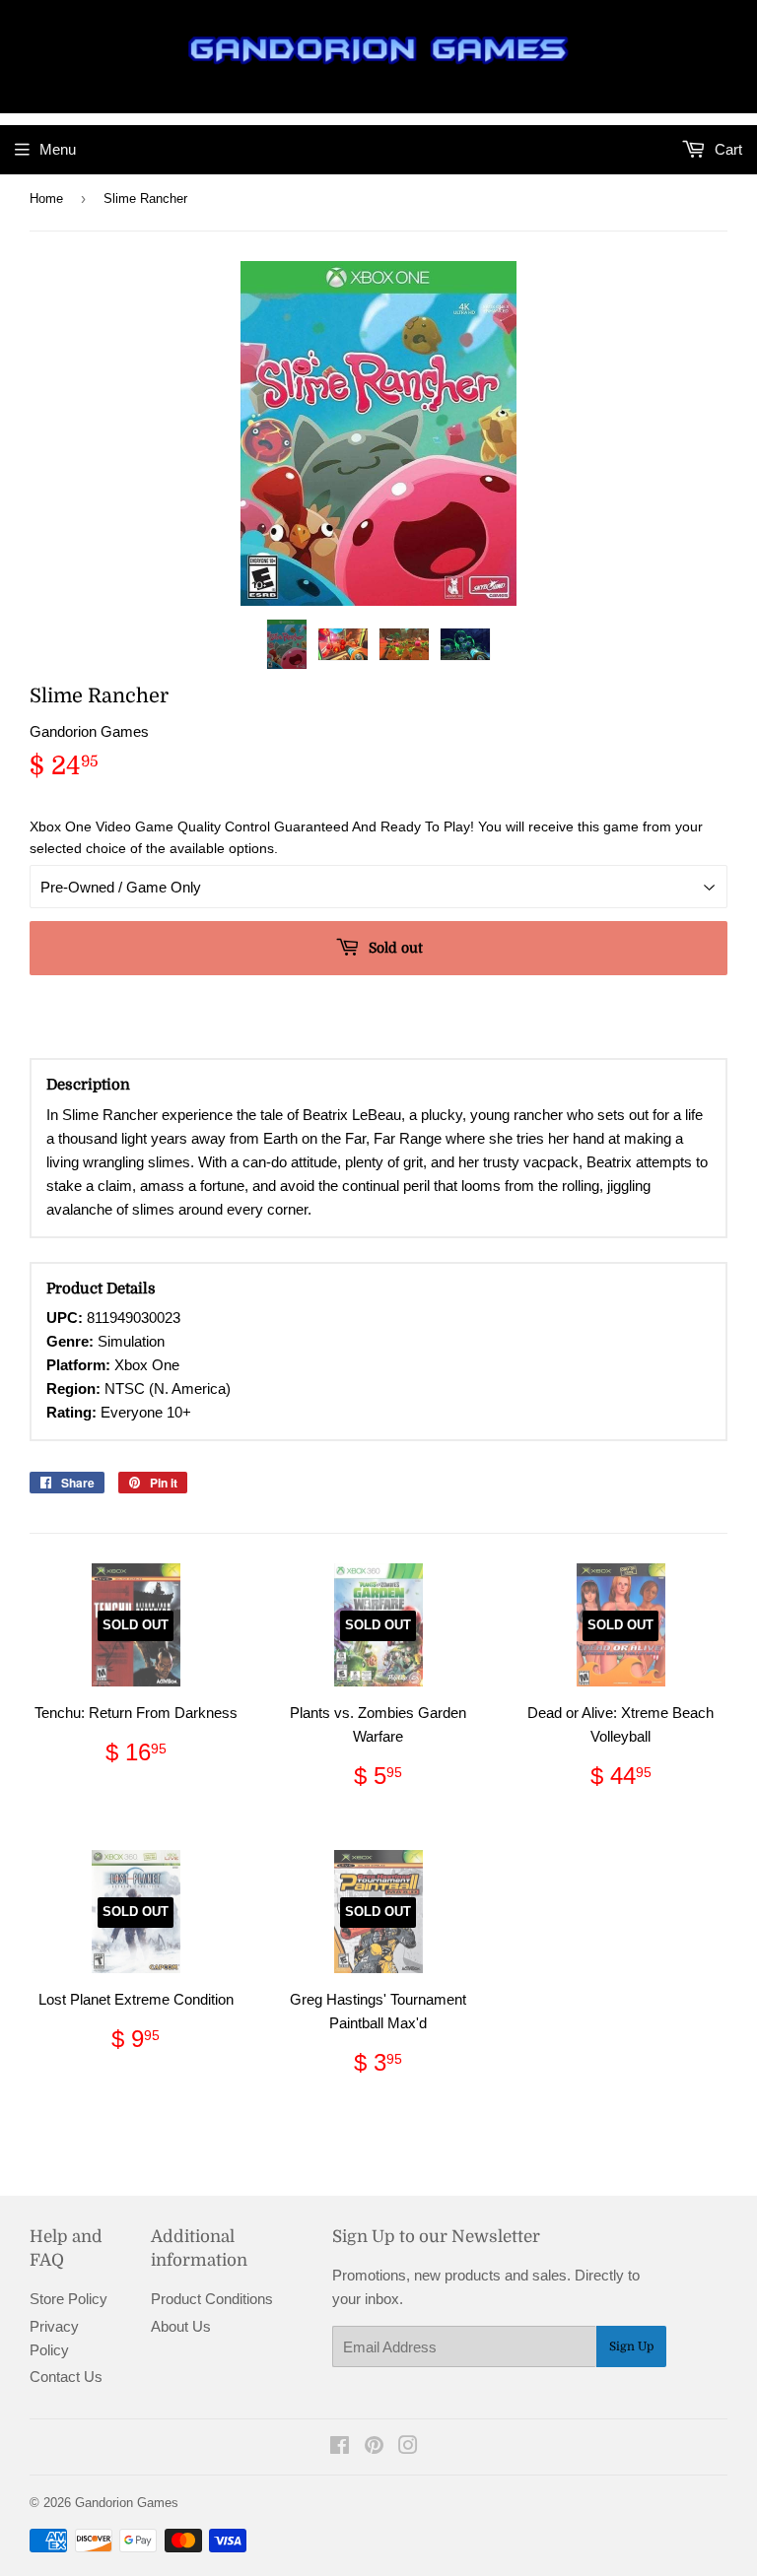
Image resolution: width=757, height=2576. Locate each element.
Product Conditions (212, 2299)
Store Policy (69, 2299)
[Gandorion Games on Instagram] (408, 2447)
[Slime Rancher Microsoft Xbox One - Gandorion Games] (287, 644)
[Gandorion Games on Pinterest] (374, 2447)
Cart (726, 149)
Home (46, 198)
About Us (181, 2326)
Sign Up (631, 2346)
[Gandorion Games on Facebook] (340, 2447)
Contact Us (66, 2377)
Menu (58, 149)
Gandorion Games (127, 2503)
